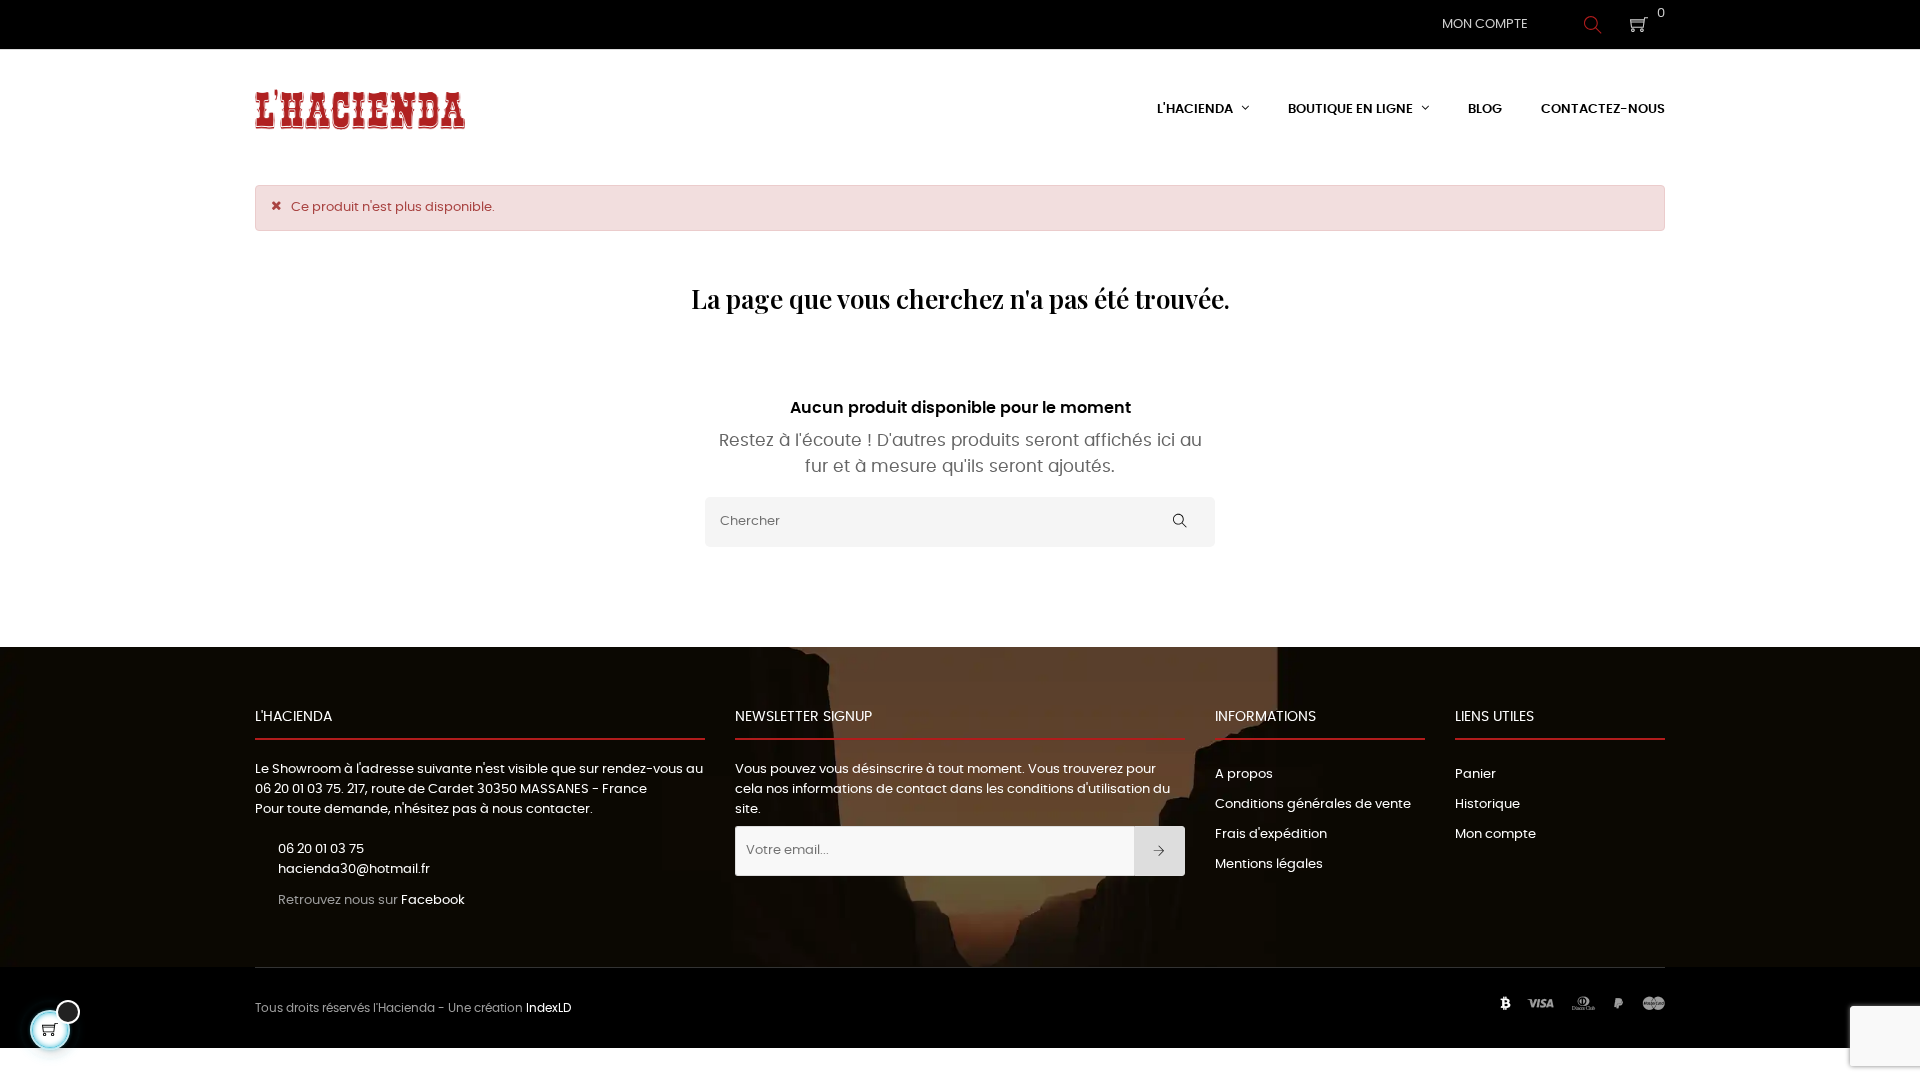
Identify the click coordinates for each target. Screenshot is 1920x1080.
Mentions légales (1269, 864)
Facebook (433, 900)
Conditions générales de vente (1313, 804)
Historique (1487, 804)
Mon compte (1495, 834)
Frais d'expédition (1271, 834)
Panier (1475, 774)
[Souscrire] (1159, 851)
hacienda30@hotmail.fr (354, 869)
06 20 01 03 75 (298, 789)
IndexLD (548, 1008)
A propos (1244, 774)
